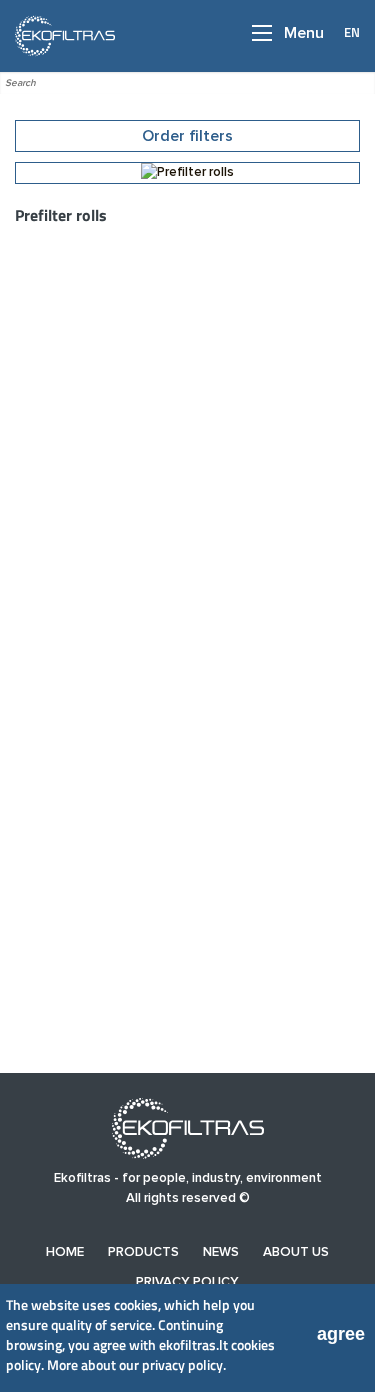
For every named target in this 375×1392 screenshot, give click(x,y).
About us (296, 1252)
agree (341, 1334)
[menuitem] (65, 1252)
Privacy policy (187, 1282)
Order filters (187, 136)
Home (65, 1252)
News (221, 1252)
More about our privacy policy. (136, 1364)
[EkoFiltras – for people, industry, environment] (59, 35)
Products (143, 1252)
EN (352, 32)
